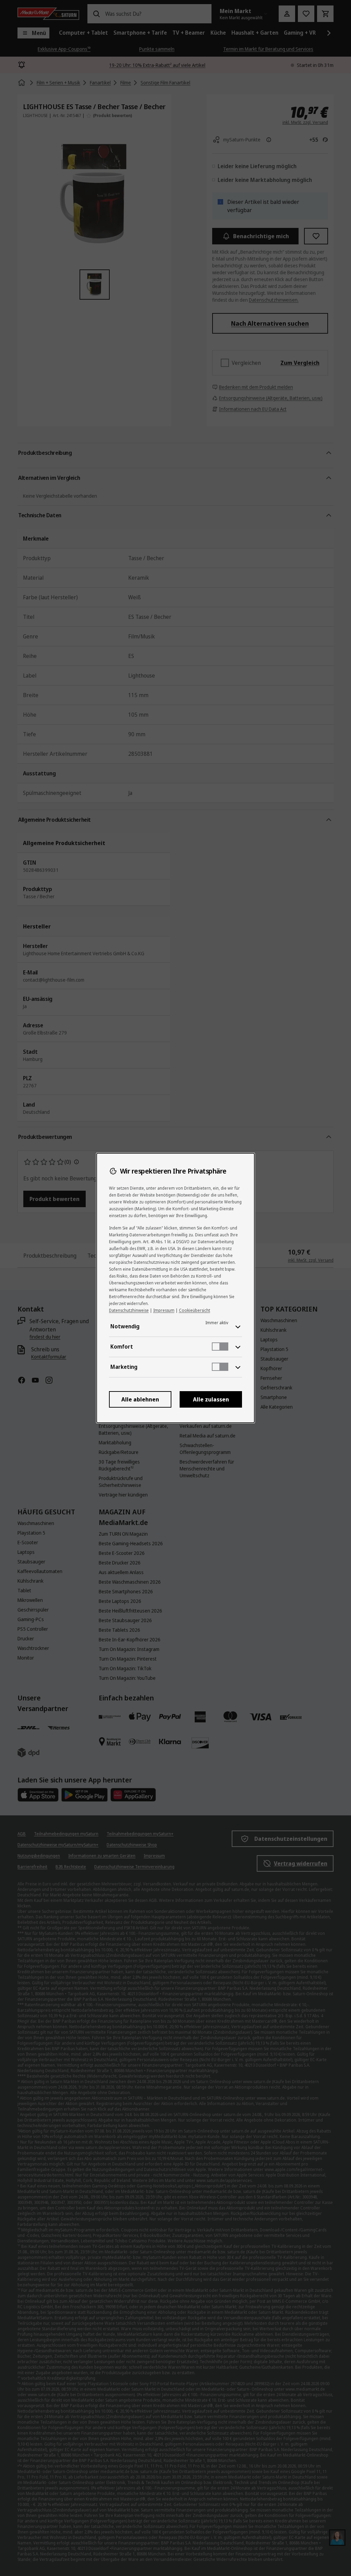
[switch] (220, 1347)
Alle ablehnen (140, 1399)
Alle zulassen (211, 1399)
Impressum (164, 1310)
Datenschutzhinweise (129, 1310)
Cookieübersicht (195, 1310)
